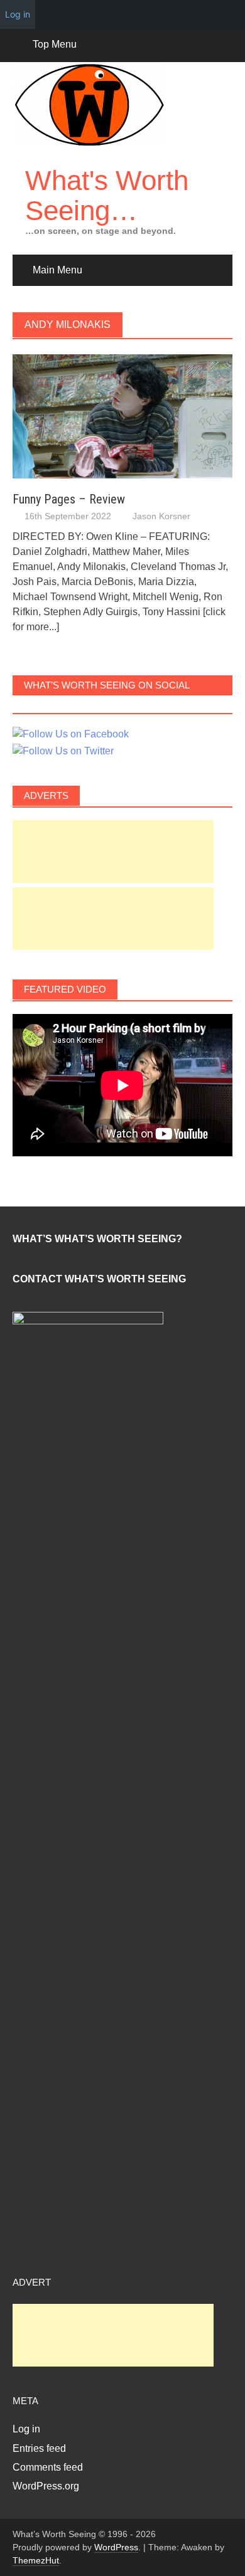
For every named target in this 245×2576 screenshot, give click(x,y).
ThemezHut (36, 2560)
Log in (26, 2429)
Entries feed (39, 2448)
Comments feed (48, 2467)
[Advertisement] (113, 852)
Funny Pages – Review (69, 499)
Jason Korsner (161, 516)
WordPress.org (46, 2486)
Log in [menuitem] (18, 14)
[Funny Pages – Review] (122, 416)
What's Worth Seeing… (107, 195)
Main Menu (57, 270)
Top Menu (55, 44)
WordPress (116, 2547)
